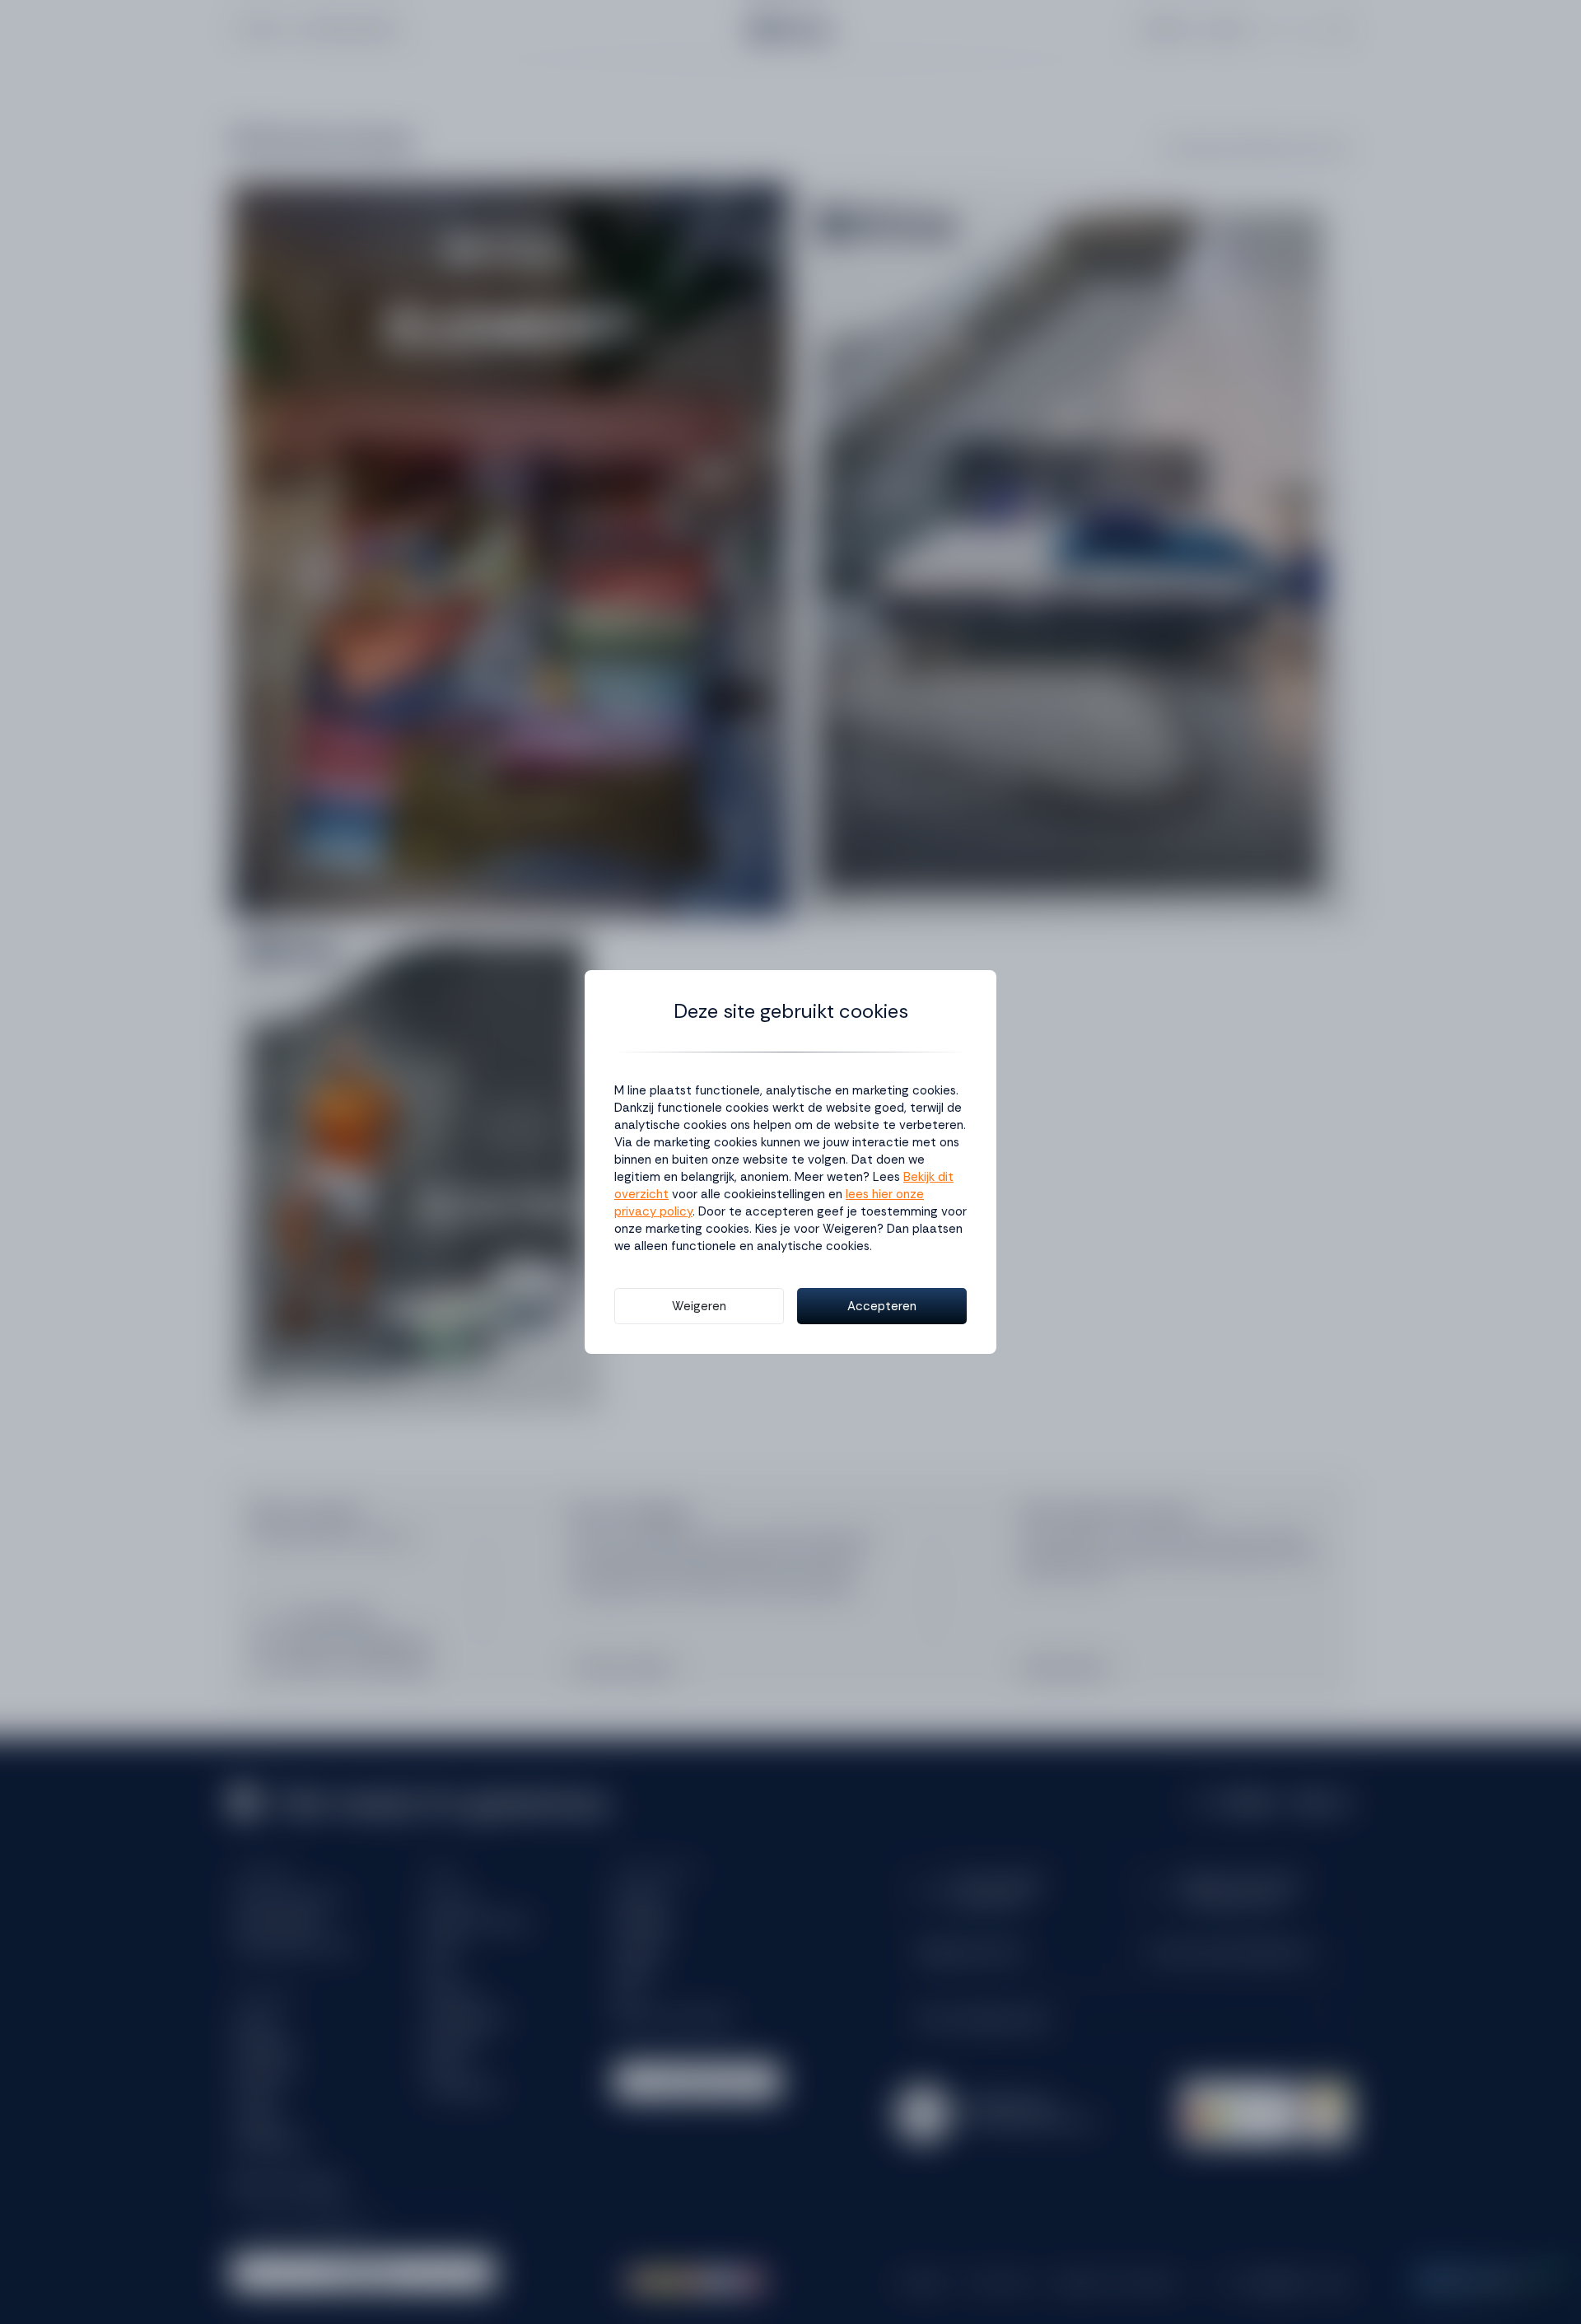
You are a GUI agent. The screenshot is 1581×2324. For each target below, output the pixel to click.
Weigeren (699, 1306)
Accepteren (882, 1306)
